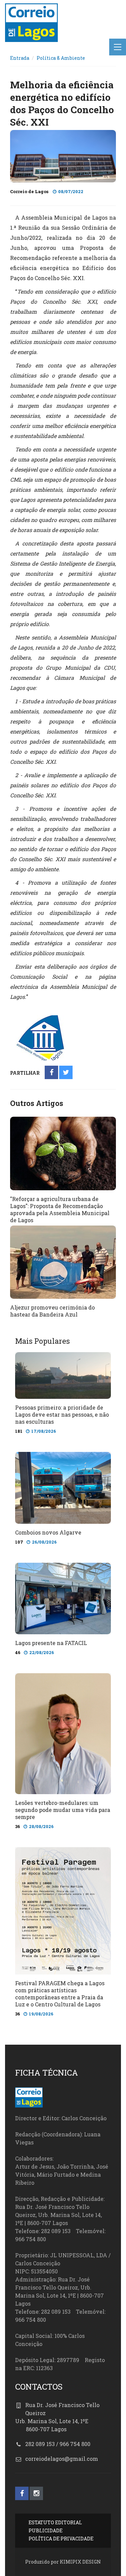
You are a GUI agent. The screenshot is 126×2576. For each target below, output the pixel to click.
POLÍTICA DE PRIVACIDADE (61, 2539)
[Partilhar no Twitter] (66, 1073)
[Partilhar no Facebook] (52, 1073)
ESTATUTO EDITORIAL (55, 2522)
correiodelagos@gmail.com (62, 2459)
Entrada (20, 58)
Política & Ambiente (61, 58)
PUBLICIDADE (46, 2530)
